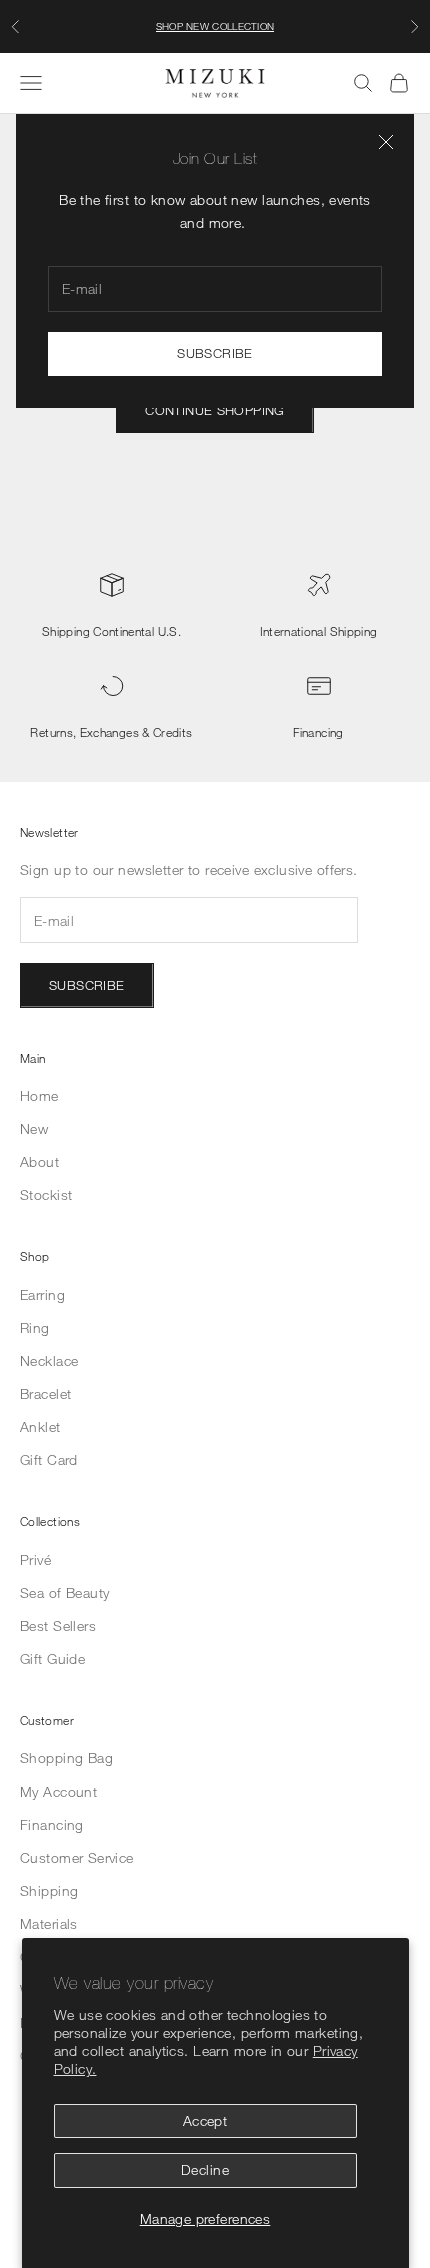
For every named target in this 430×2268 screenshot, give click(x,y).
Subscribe (215, 353)
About (39, 1161)
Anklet (40, 1426)
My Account (58, 1791)
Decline (205, 2169)
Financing (318, 732)
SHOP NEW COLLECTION (215, 26)
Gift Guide (52, 1658)
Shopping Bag (66, 1757)
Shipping (49, 1890)
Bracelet (45, 1393)
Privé (35, 1559)
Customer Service (77, 1857)
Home (39, 1095)
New (34, 1128)
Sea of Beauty (64, 1592)
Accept (205, 2120)
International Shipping (319, 631)
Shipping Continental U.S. (111, 631)
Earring (42, 1294)
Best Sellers (58, 1625)
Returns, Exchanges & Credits (111, 732)
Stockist (46, 1194)
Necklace (49, 1360)
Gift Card (49, 1459)
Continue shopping (215, 410)
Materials (49, 1923)
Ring (35, 1327)
